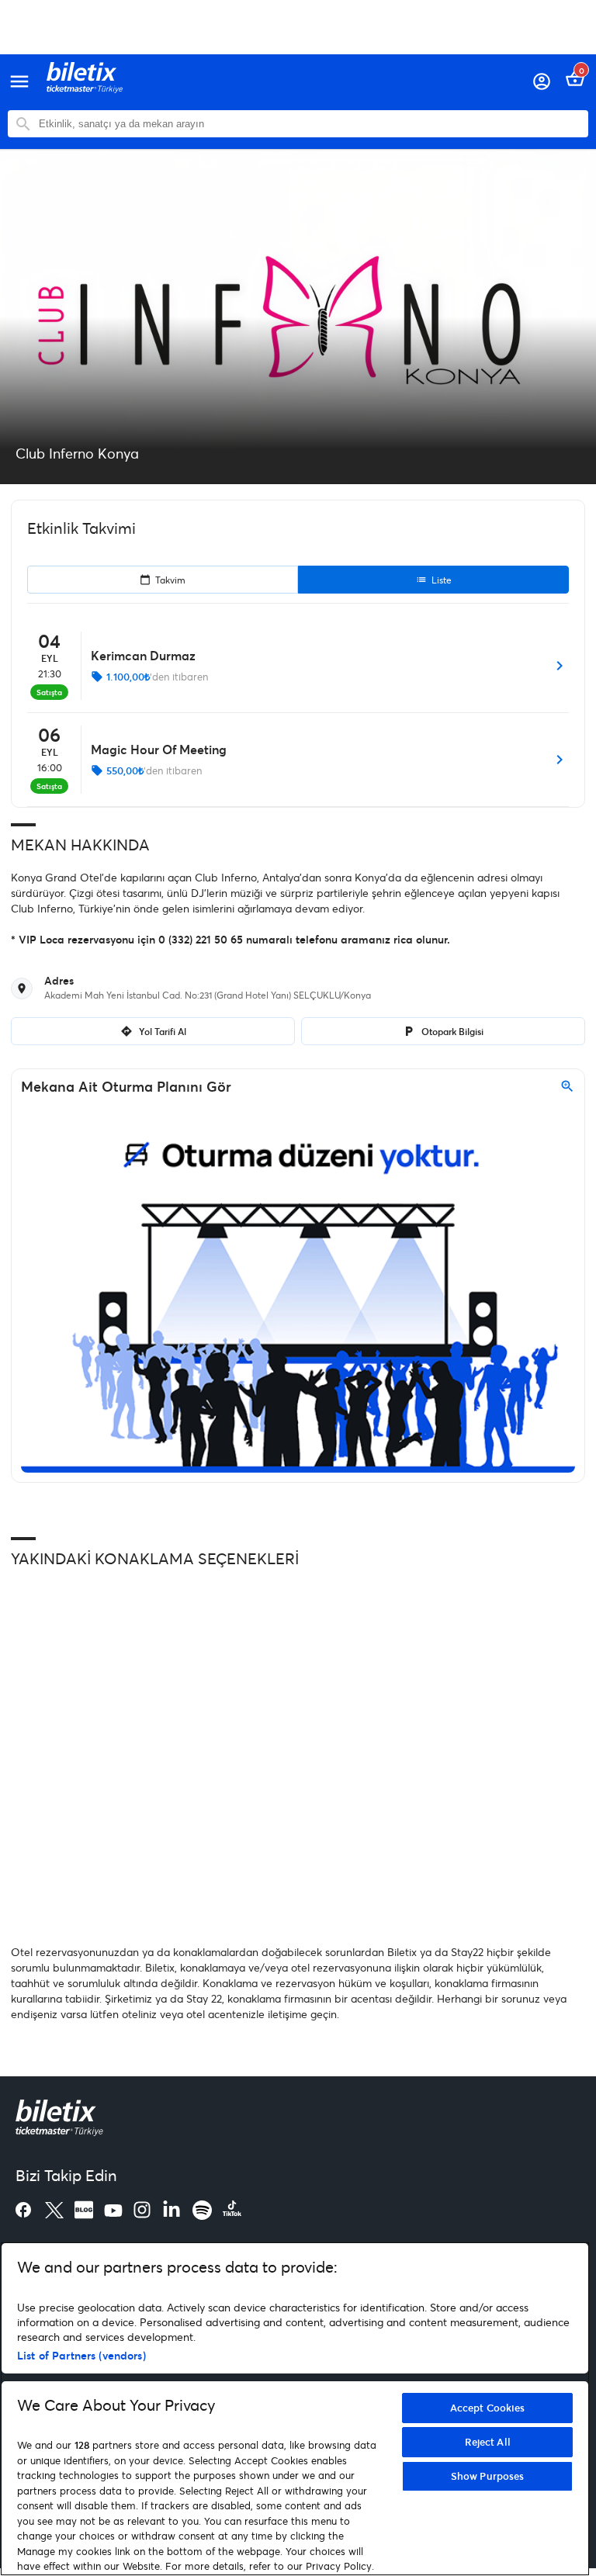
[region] (295, 2409)
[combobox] (310, 124)
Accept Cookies (488, 2408)
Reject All (488, 2442)
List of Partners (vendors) (81, 2355)
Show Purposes (488, 2476)
